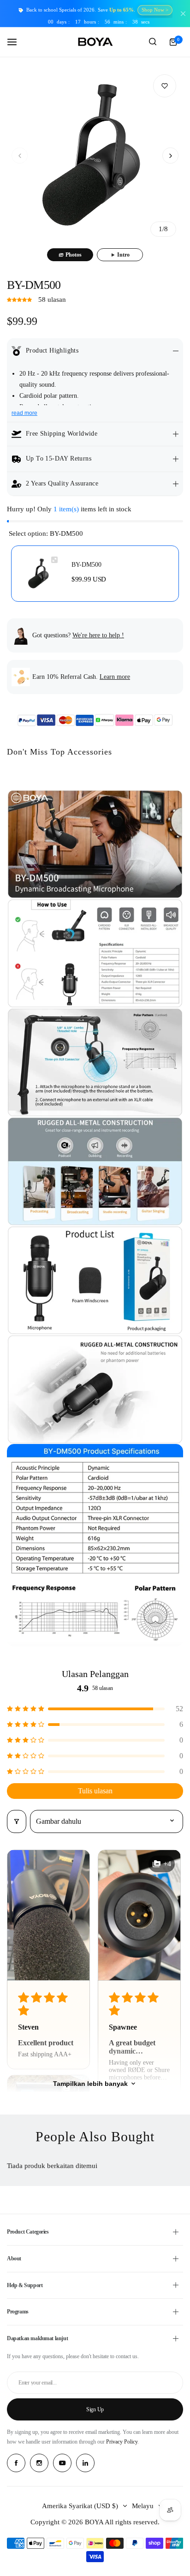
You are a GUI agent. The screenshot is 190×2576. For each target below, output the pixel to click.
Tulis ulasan (95, 1791)
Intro (123, 255)
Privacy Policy (122, 2442)
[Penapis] (17, 1821)
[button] (20, 156)
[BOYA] (95, 42)
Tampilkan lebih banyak (90, 2084)
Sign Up (95, 2409)
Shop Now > (155, 10)
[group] (95, 156)
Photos (74, 255)
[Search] (153, 42)
